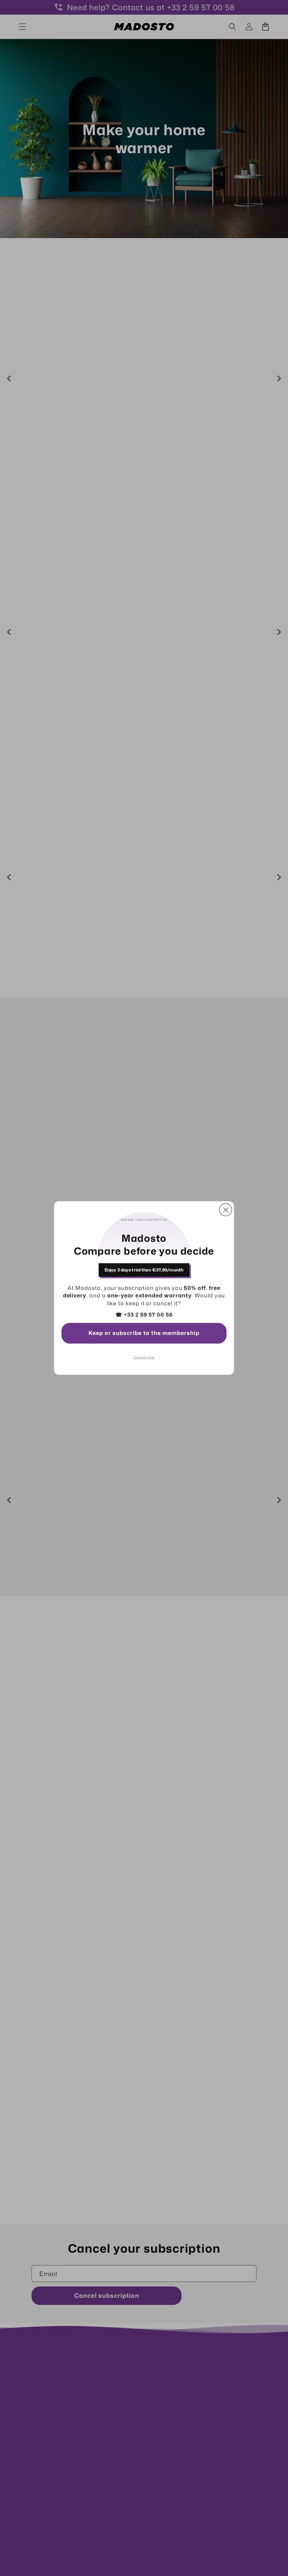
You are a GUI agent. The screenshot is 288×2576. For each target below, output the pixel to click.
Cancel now (144, 1357)
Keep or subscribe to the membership (144, 1333)
